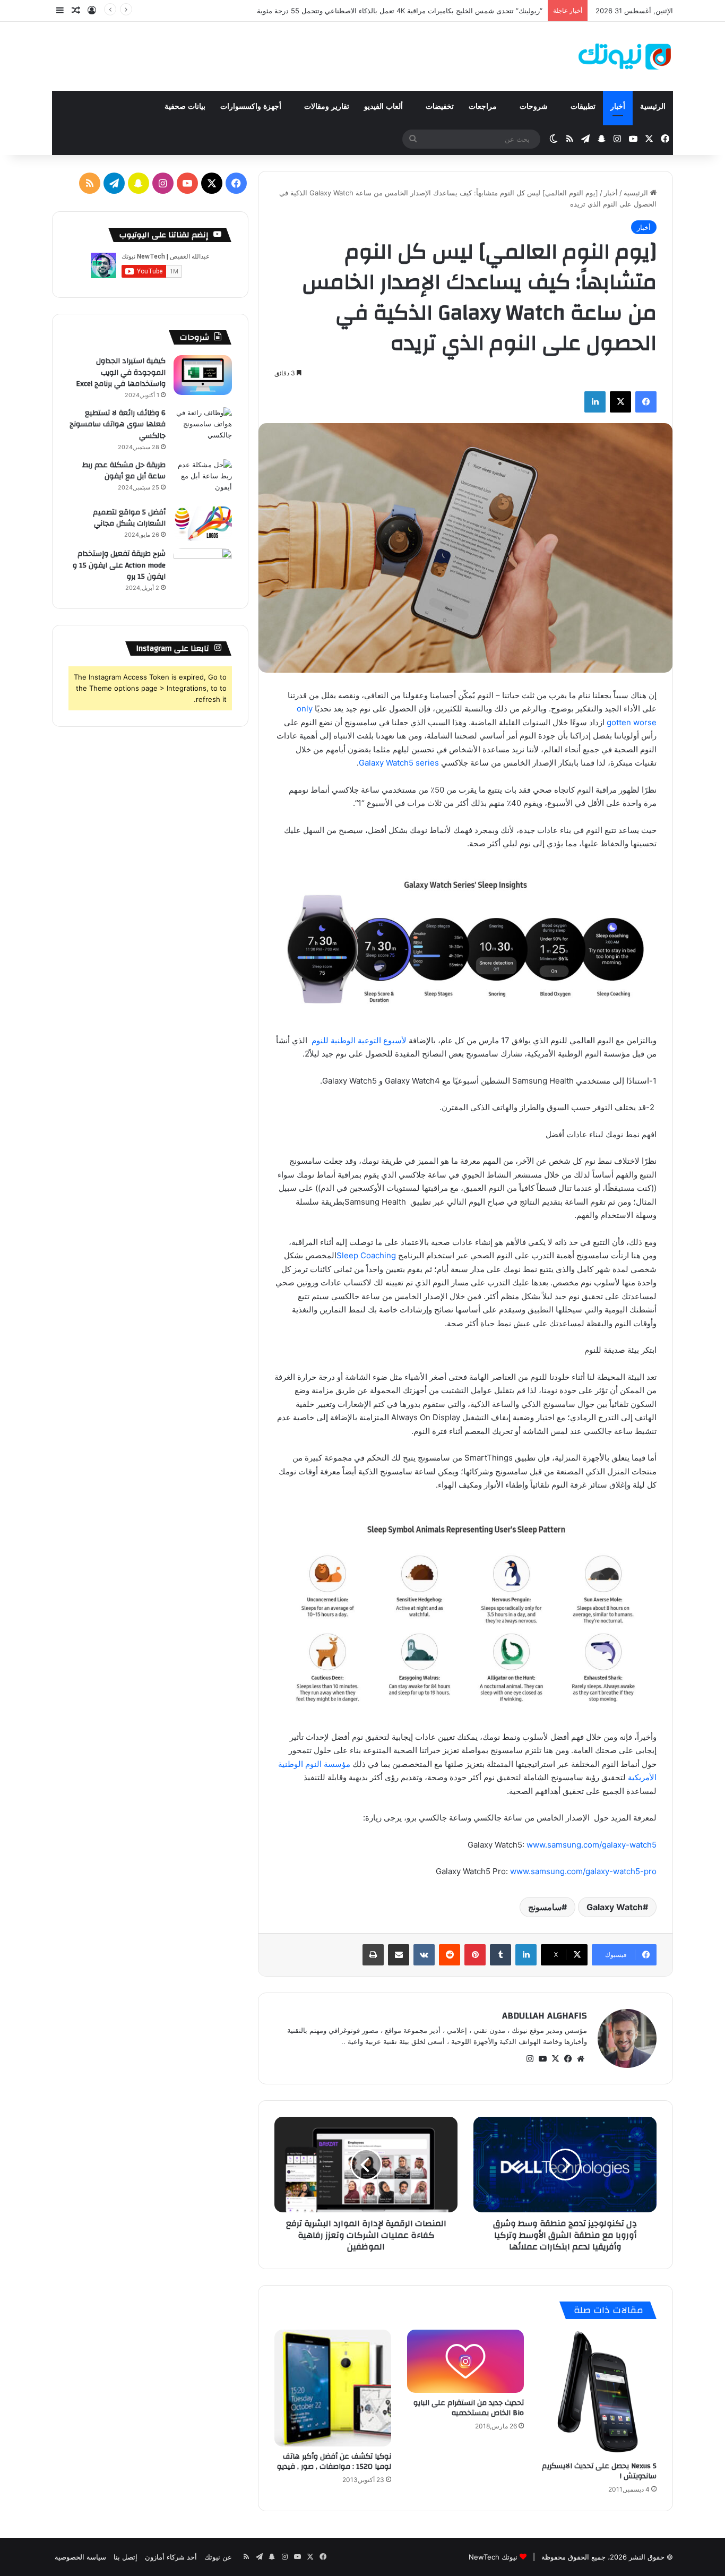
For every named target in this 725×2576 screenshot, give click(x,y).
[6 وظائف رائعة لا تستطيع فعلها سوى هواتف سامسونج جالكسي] (203, 427)
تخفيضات (440, 106)
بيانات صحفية (185, 106)
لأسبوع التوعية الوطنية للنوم (359, 1040)
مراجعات (484, 106)
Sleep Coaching (366, 1255)
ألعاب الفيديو (385, 106)
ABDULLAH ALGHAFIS (545, 2016)
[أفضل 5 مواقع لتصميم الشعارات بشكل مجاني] (203, 524)
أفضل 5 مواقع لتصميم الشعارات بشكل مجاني (129, 518)
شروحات (535, 106)
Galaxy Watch (615, 1907)
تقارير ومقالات (327, 106)
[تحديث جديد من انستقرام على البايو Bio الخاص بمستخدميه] (465, 2361)
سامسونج (545, 1907)
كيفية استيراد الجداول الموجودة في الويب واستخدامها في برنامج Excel (121, 372)
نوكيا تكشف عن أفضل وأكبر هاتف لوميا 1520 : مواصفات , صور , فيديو (334, 2462)
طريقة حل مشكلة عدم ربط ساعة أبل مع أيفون (124, 471)
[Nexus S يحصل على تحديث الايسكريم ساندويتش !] (598, 2393)
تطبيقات (583, 106)
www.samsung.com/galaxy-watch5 (592, 1845)
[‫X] (555, 2059)
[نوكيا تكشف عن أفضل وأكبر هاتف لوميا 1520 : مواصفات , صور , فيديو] (333, 2388)
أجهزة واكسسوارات (252, 106)
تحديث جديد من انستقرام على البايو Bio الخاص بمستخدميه (469, 2408)
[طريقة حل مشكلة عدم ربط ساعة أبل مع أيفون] (203, 479)
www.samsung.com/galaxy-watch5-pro (583, 1871)
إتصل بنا (126, 2557)
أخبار (618, 106)
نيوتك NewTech (493, 2557)
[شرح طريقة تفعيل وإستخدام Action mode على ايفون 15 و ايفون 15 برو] (203, 568)
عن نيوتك (218, 2557)
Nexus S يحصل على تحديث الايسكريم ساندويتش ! (599, 2471)
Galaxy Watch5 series (399, 763)
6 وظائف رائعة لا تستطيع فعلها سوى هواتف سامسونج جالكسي (118, 424)
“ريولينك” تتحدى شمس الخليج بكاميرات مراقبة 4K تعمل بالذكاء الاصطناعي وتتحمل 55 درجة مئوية (400, 11)
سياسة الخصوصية (80, 2557)
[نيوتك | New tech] (625, 56)
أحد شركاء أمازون (171, 2557)
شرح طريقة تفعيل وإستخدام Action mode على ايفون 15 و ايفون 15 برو (119, 565)
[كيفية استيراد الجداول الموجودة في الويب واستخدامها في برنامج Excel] (203, 375)
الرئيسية (653, 106)
